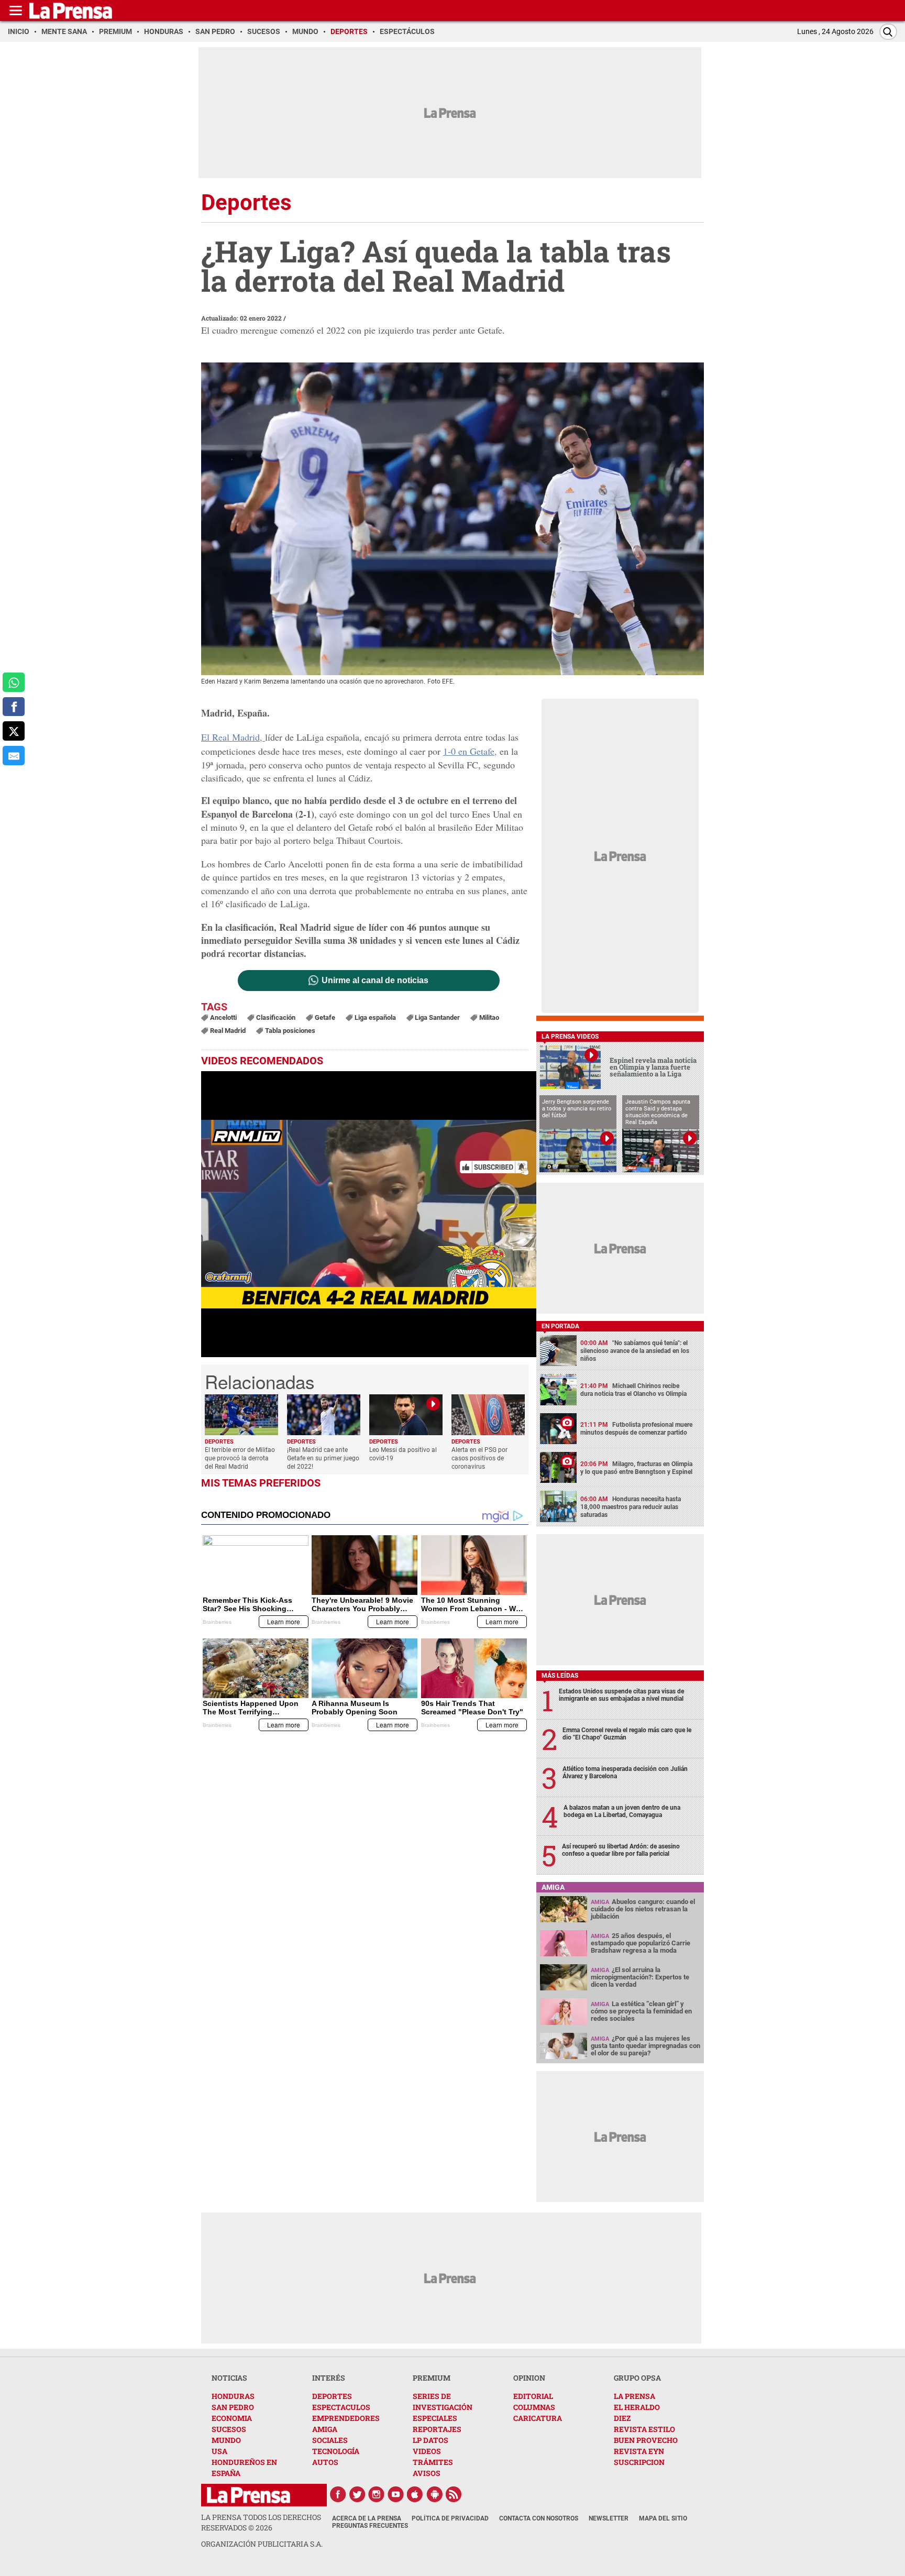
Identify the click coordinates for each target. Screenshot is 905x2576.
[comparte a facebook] (14, 707)
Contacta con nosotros (539, 2518)
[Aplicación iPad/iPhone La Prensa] (415, 2494)
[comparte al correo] (14, 756)
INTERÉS (329, 2378)
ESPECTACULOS (341, 2407)
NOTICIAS (229, 2378)
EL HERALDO (637, 2407)
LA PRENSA (634, 2396)
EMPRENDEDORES (346, 2418)
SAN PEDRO (233, 2407)
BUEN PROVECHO (646, 2440)
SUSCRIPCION (639, 2462)
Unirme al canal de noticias (375, 981)
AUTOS (325, 2462)
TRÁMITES (433, 2462)
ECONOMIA (232, 2418)
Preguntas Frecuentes (370, 2526)
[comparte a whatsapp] (14, 682)
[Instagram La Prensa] (377, 2494)
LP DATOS (431, 2440)
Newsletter (609, 2518)
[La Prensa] (249, 2495)
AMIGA (325, 2429)
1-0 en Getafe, (470, 751)
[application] (369, 1214)
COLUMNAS (534, 2407)
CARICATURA (538, 2418)
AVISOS (427, 2473)
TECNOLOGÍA (336, 2451)
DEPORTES (332, 2396)
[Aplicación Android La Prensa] (435, 2494)
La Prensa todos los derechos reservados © (261, 2522)
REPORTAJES (437, 2429)
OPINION (529, 2378)
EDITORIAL (533, 2396)
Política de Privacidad (450, 2518)
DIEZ (622, 2418)
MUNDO (226, 2440)
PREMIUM (432, 2378)
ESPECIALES (435, 2418)
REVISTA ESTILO (644, 2429)
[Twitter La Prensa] (357, 2494)
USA (219, 2451)
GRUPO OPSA (637, 2378)
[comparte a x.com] (14, 731)
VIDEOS (427, 2451)
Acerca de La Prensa (367, 2518)
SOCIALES (330, 2440)
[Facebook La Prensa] (338, 2494)
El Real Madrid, (233, 737)
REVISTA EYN (639, 2451)
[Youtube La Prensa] (396, 2494)
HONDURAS (233, 2396)
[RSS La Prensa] (454, 2494)
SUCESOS (229, 2429)
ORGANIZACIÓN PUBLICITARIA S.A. (262, 2544)
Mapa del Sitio (663, 2518)
